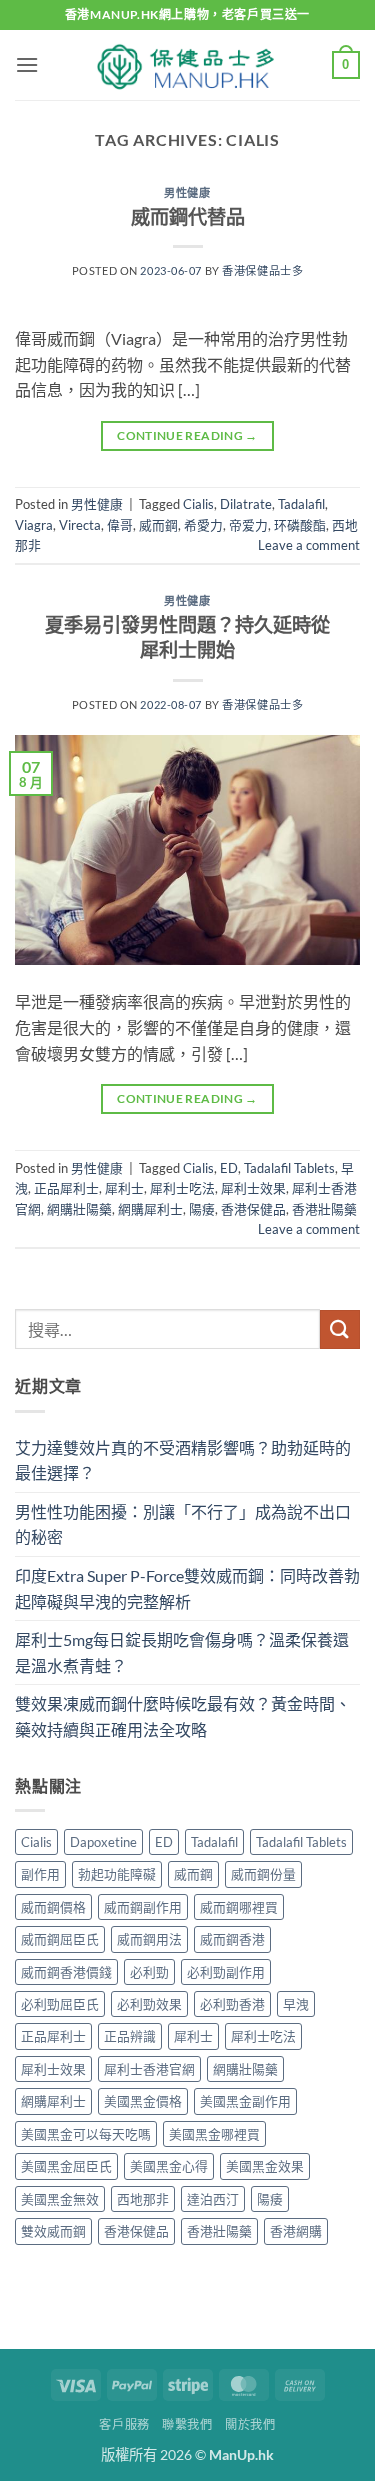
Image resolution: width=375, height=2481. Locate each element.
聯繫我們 (187, 2424)
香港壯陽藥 (324, 1209)
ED (229, 1168)
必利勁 (149, 1972)
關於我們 (250, 2424)
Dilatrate (246, 504)
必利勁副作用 (226, 1972)
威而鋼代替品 (188, 216)
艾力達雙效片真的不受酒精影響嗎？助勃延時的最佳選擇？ (183, 1460)
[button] (27, 64)
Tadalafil (301, 504)
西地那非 (143, 2199)
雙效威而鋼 (53, 2231)
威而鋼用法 (149, 1939)
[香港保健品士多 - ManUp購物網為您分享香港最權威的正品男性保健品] (188, 65)
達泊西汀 (213, 2199)
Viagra (34, 525)
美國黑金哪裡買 (214, 2134)
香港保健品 (253, 1209)
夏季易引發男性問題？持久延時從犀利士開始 (187, 637)
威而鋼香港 (232, 1939)
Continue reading (187, 435)
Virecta (80, 525)
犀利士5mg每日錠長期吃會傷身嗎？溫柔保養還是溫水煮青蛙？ (182, 1652)
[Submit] (340, 1329)
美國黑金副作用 (245, 2101)
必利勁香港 (232, 2004)
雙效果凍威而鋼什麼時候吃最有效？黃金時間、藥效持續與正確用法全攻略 (183, 1716)
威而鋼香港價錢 (66, 1972)
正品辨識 (130, 2036)
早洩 (296, 2004)
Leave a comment (309, 545)
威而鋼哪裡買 (239, 1907)
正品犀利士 (66, 1188)
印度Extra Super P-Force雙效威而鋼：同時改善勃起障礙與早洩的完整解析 (187, 1588)
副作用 (40, 1874)
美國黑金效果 (265, 2166)
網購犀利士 (150, 1209)
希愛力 (203, 525)
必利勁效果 (149, 2004)
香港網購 (296, 2231)
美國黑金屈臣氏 (66, 2166)
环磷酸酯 (300, 525)
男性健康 (187, 192)
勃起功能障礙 (117, 1874)
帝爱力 (248, 525)
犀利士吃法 (182, 1188)
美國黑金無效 (60, 2199)
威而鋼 (158, 525)
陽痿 (202, 1209)
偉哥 (120, 525)
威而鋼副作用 (143, 1907)
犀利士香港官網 (149, 2069)
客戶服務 (124, 2424)
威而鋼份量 (263, 1874)
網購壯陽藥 (79, 1209)
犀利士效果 (253, 1188)
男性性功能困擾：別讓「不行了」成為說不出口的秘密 (183, 1524)
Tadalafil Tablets (289, 1168)
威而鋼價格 (53, 1907)
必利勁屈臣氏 (60, 2004)
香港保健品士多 (262, 270)
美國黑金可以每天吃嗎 (86, 2134)
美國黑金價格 (143, 2101)
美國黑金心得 (169, 2166)
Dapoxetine (103, 1842)
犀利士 (124, 1188)
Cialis (198, 504)
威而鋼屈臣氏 (60, 1939)
